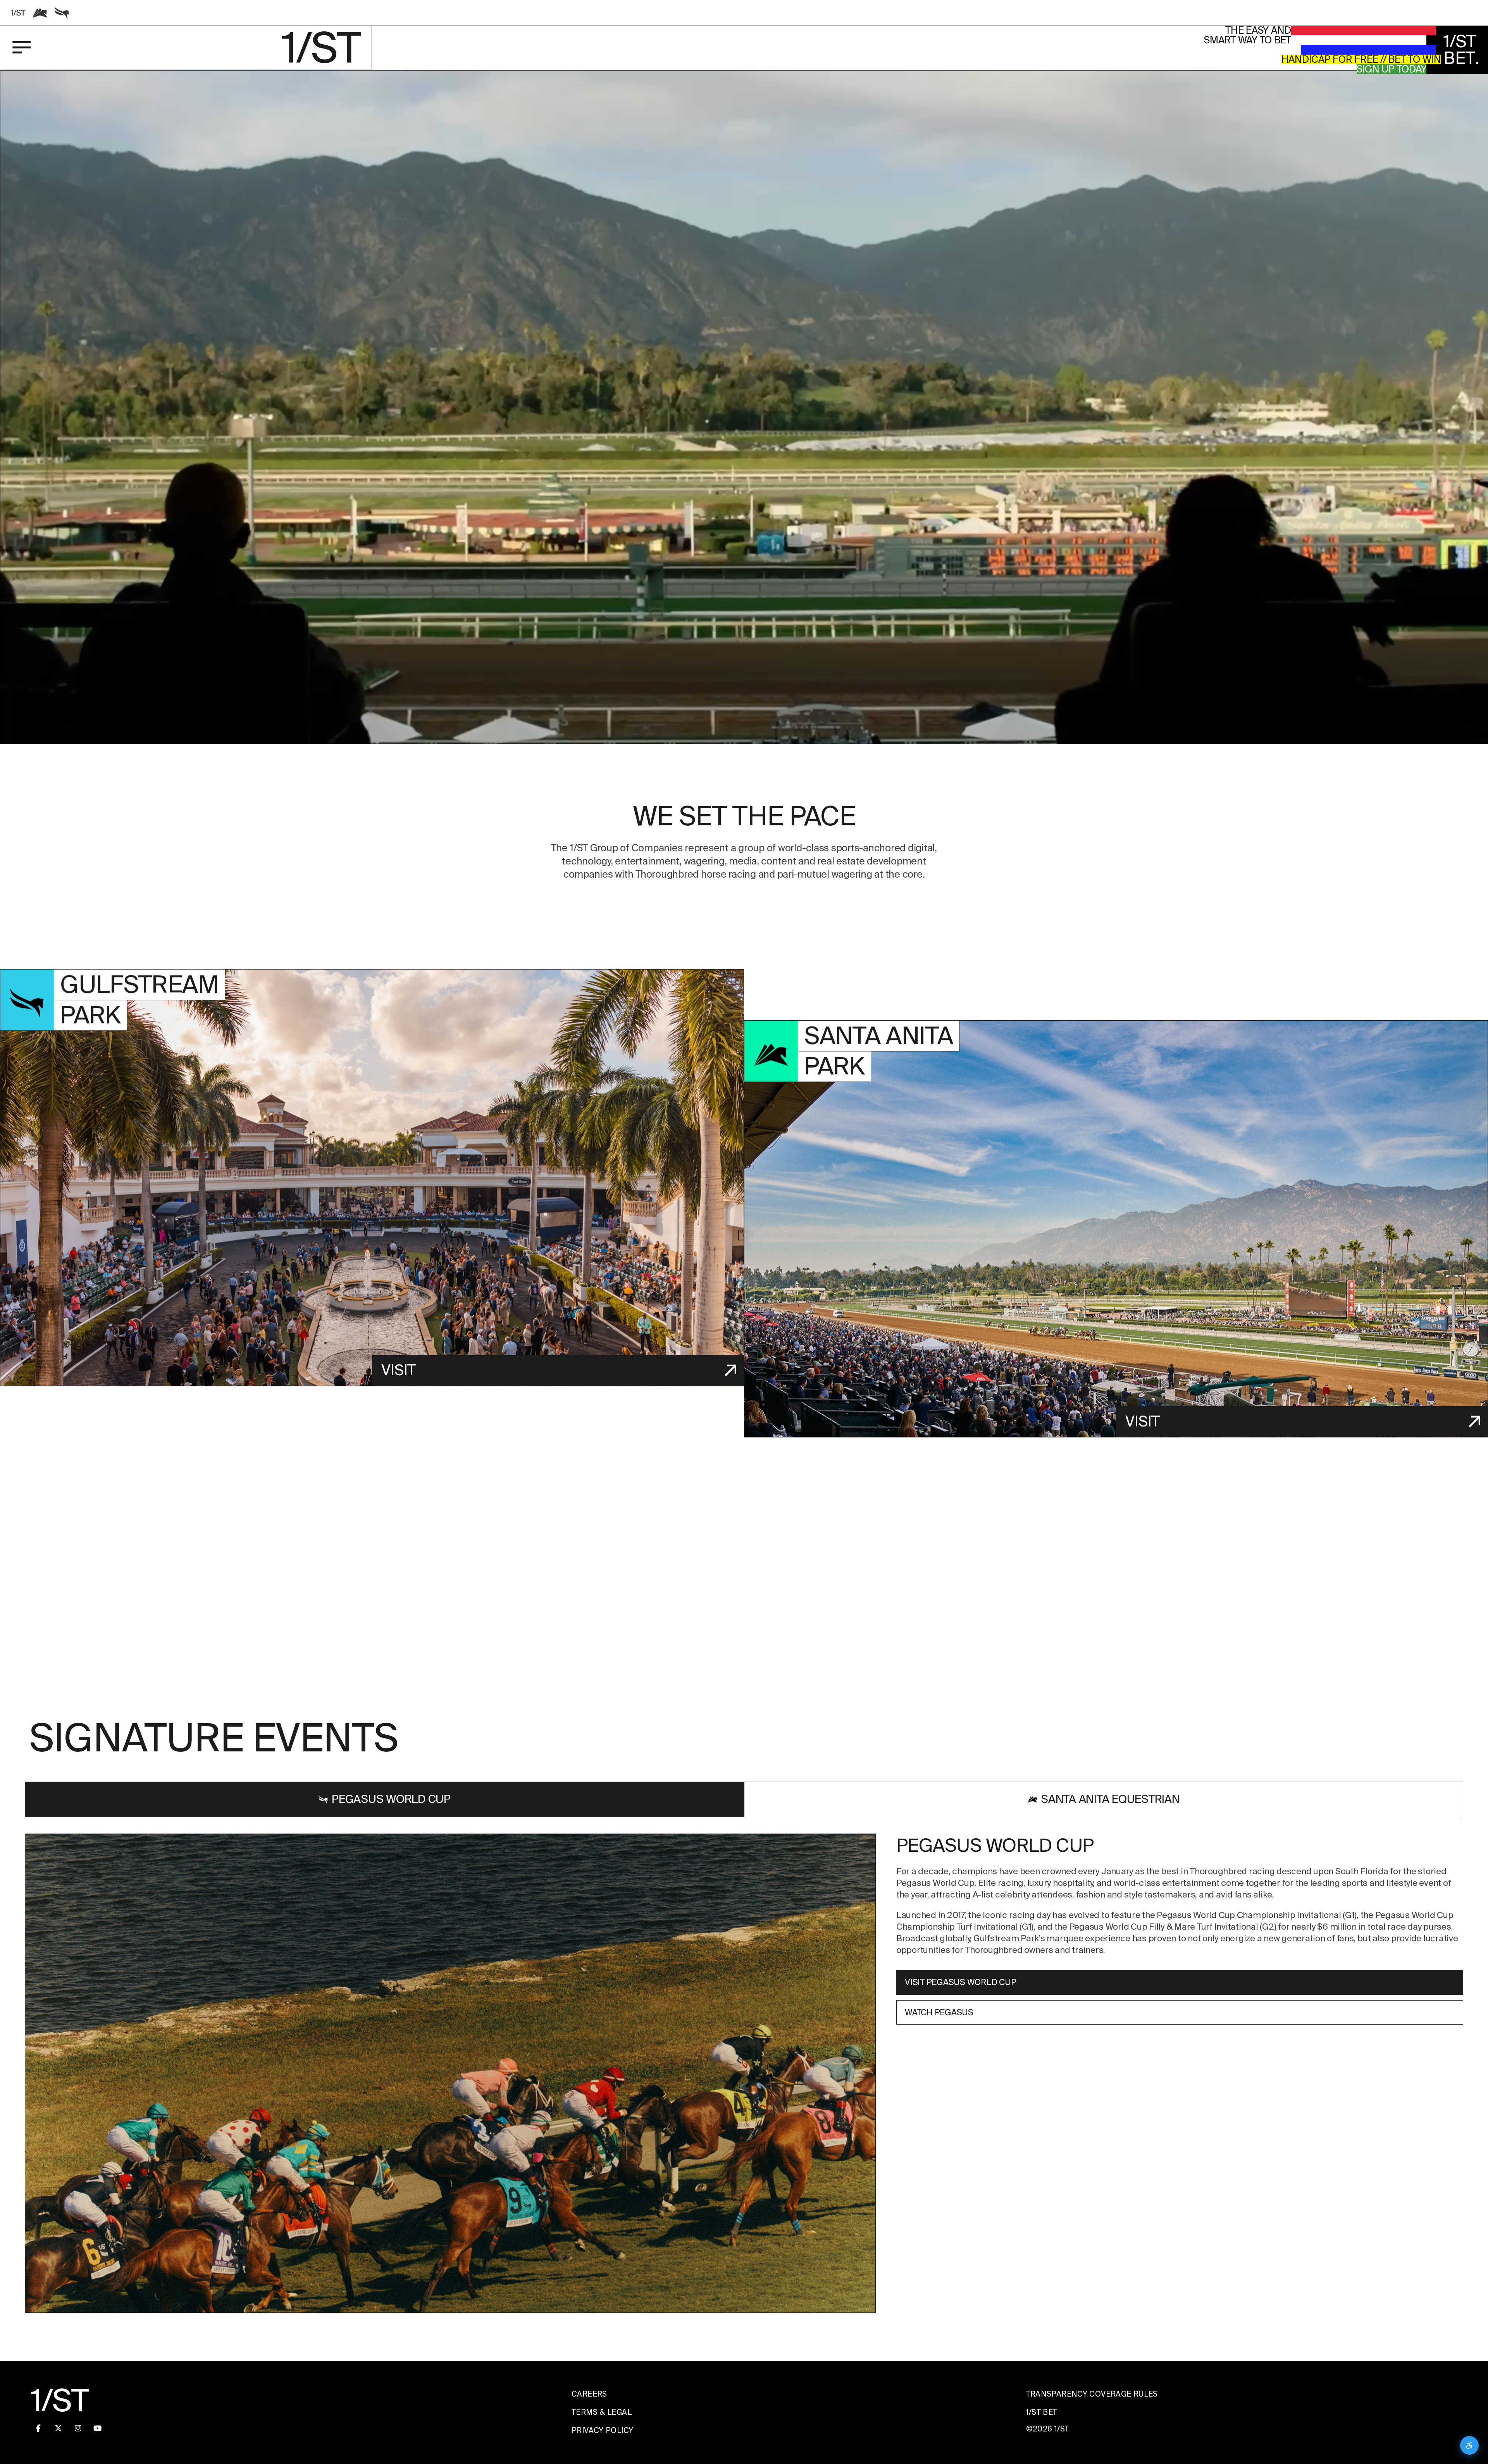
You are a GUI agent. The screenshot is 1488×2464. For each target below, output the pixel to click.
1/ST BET (1042, 2412)
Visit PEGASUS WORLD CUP (960, 1983)
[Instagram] (78, 2428)
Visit (399, 1370)
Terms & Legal (602, 2412)
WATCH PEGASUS (939, 2012)
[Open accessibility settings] (1469, 2445)
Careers (589, 2394)
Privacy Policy (602, 2431)
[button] (744, 489)
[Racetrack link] (18, 13)
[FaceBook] (38, 2428)
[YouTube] (98, 2428)
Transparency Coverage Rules (1092, 2394)
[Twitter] (58, 2428)
